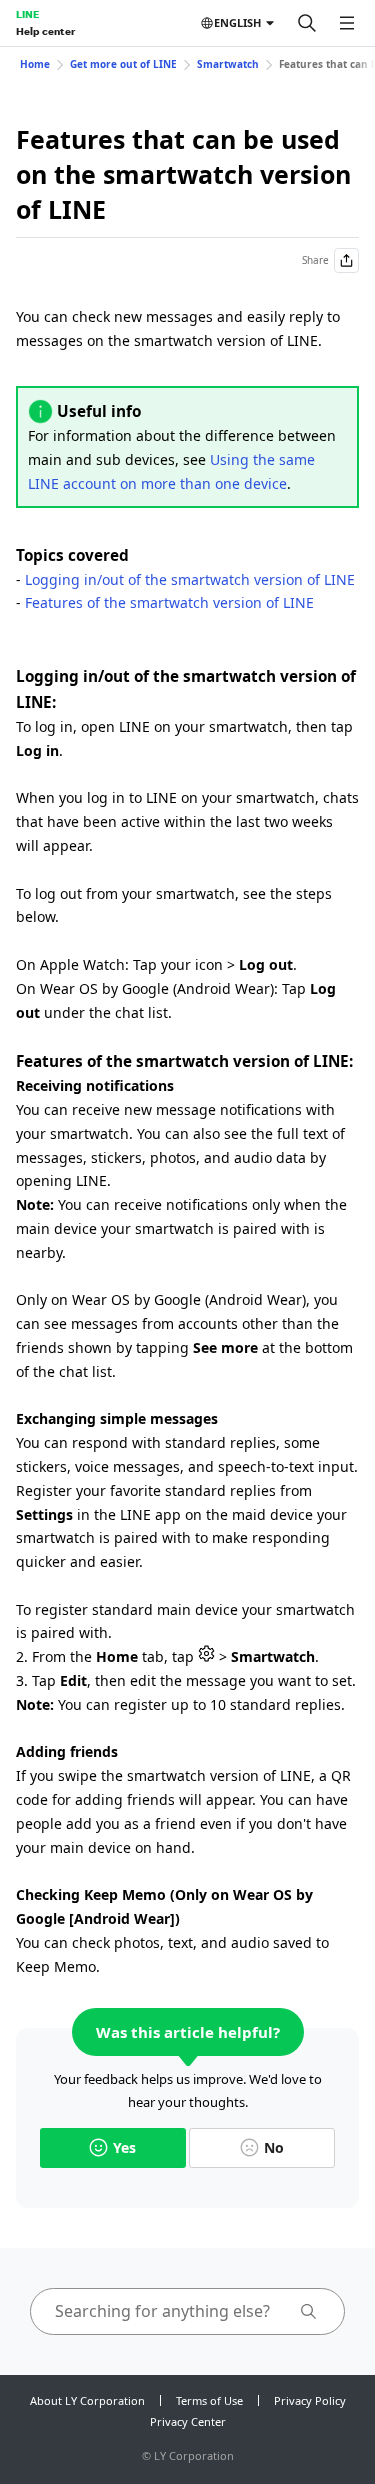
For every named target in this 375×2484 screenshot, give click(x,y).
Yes (124, 2147)
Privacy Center (188, 2421)
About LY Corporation (87, 2400)
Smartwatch (228, 64)
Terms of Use (209, 2400)
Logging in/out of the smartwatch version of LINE (190, 579)
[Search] (307, 23)
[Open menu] (347, 23)
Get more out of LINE (123, 64)
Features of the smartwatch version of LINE (169, 602)
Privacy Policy (310, 2400)
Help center (45, 31)
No (274, 2147)
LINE (27, 14)
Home (35, 64)
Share (315, 260)
